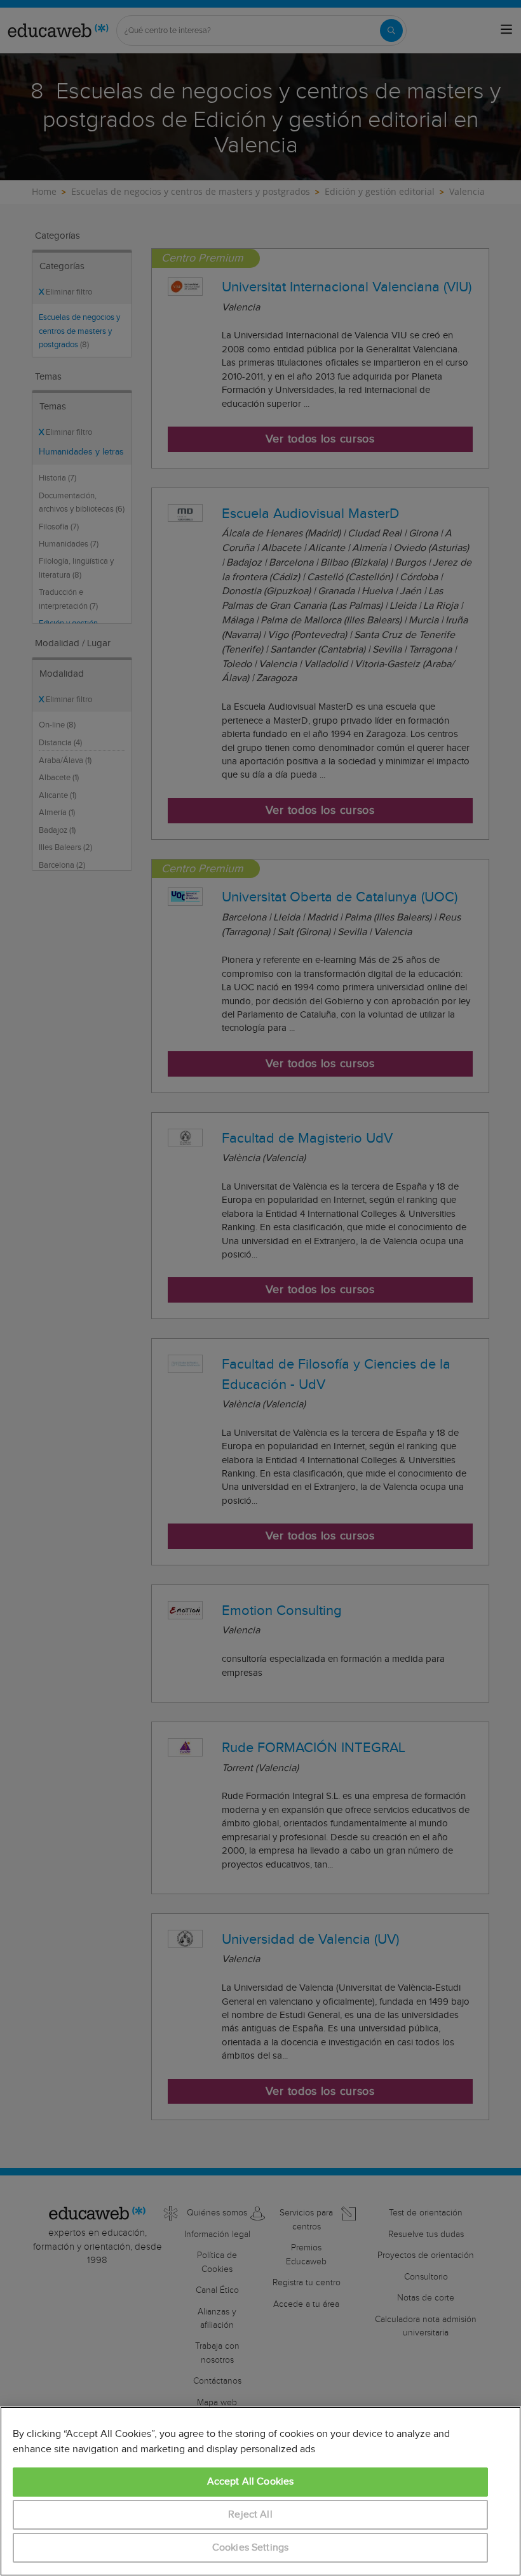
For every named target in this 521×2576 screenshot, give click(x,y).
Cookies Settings (251, 2548)
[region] (260, 2491)
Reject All (250, 2515)
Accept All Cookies (251, 2482)
